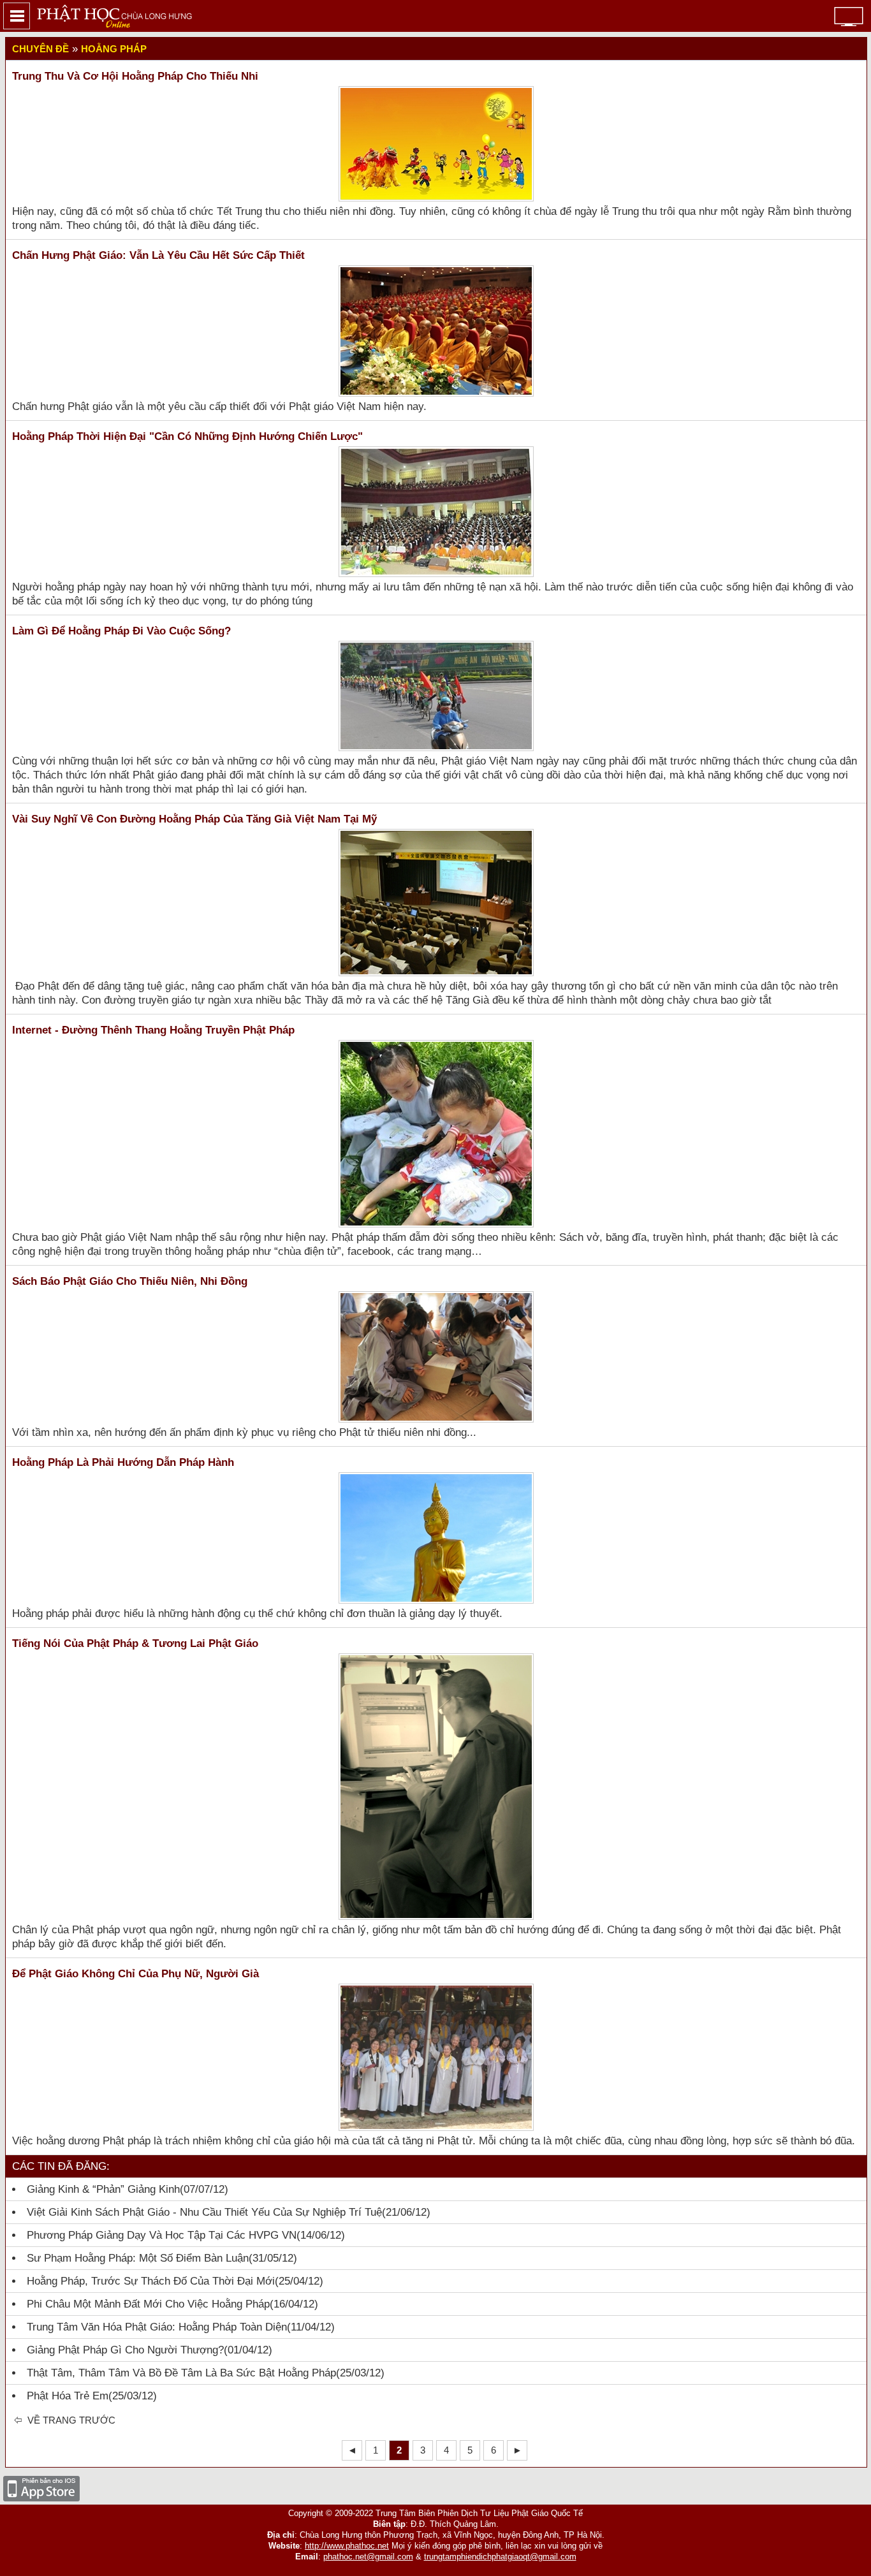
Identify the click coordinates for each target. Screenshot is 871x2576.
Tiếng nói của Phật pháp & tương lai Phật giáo (135, 1643)
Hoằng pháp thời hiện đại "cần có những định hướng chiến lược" (187, 436)
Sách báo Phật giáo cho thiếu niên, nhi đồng (130, 1281)
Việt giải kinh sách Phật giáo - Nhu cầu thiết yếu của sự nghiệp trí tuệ (204, 2212)
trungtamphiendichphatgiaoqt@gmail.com (500, 2557)
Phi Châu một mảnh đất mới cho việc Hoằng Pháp (148, 2304)
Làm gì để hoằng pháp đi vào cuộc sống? (121, 631)
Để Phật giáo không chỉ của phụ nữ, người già (135, 1974)
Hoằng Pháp (114, 49)
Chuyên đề (40, 49)
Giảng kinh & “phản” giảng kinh (103, 2189)
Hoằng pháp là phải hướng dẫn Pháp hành (123, 1462)
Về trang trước (70, 2420)
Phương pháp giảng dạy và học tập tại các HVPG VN (162, 2235)
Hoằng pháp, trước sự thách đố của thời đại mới (151, 2281)
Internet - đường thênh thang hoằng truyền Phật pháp (153, 1030)
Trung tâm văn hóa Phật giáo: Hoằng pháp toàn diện (157, 2327)
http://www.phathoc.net (347, 2546)
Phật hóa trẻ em (68, 2396)
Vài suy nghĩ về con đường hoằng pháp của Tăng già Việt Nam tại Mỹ (194, 819)
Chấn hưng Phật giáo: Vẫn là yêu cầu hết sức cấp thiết (158, 255)
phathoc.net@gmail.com (368, 2557)
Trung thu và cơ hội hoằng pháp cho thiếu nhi (135, 76)
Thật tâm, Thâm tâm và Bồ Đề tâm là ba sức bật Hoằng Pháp (181, 2373)
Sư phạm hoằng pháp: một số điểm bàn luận (138, 2258)
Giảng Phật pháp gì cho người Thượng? (125, 2350)
